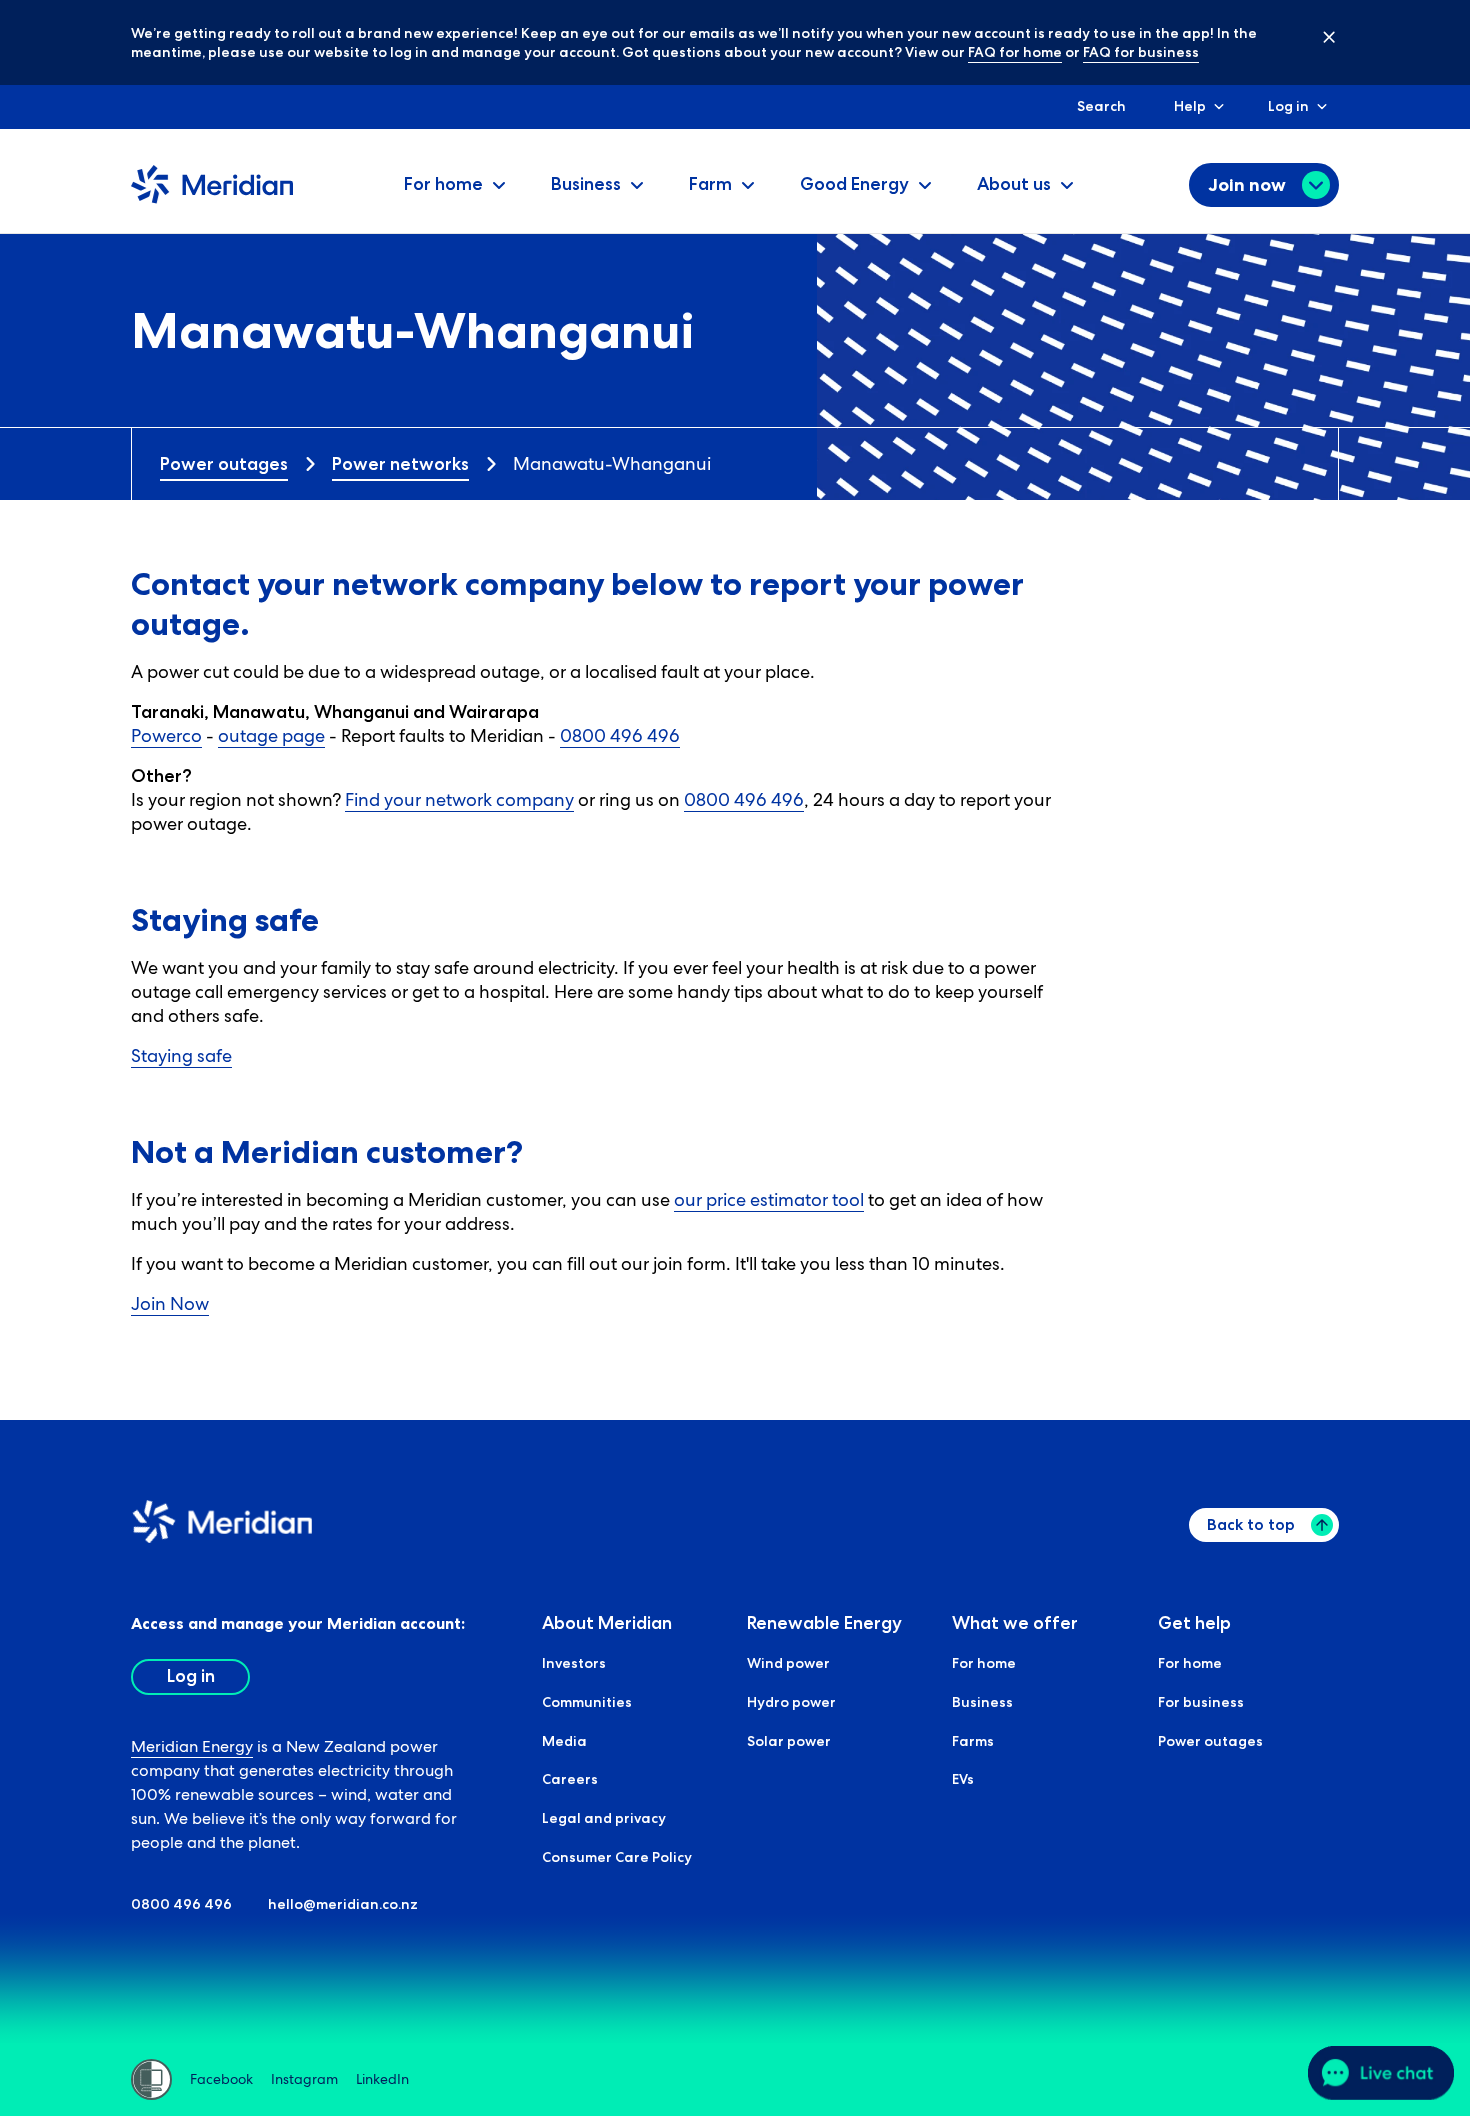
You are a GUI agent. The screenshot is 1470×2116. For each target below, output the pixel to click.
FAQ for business (1141, 52)
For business (1201, 1702)
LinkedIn (382, 2079)
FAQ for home (1015, 52)
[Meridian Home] (212, 199)
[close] (1314, 36)
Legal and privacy (604, 1818)
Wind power (788, 1663)
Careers (570, 1779)
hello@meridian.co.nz (343, 1904)
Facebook (221, 2079)
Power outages (224, 464)
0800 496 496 (620, 735)
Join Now (170, 1303)
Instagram (304, 2079)
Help (1190, 106)
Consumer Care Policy (617, 1857)
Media (564, 1741)
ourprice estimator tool (769, 1199)
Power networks (400, 464)
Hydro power (791, 1702)
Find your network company (459, 799)
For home (984, 1663)
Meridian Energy (192, 1746)
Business (982, 1702)
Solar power (789, 1741)
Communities (587, 1702)
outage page (271, 735)
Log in (1288, 106)
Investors (574, 1663)
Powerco (166, 735)
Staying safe (181, 1055)
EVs (963, 1779)
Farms (973, 1741)
